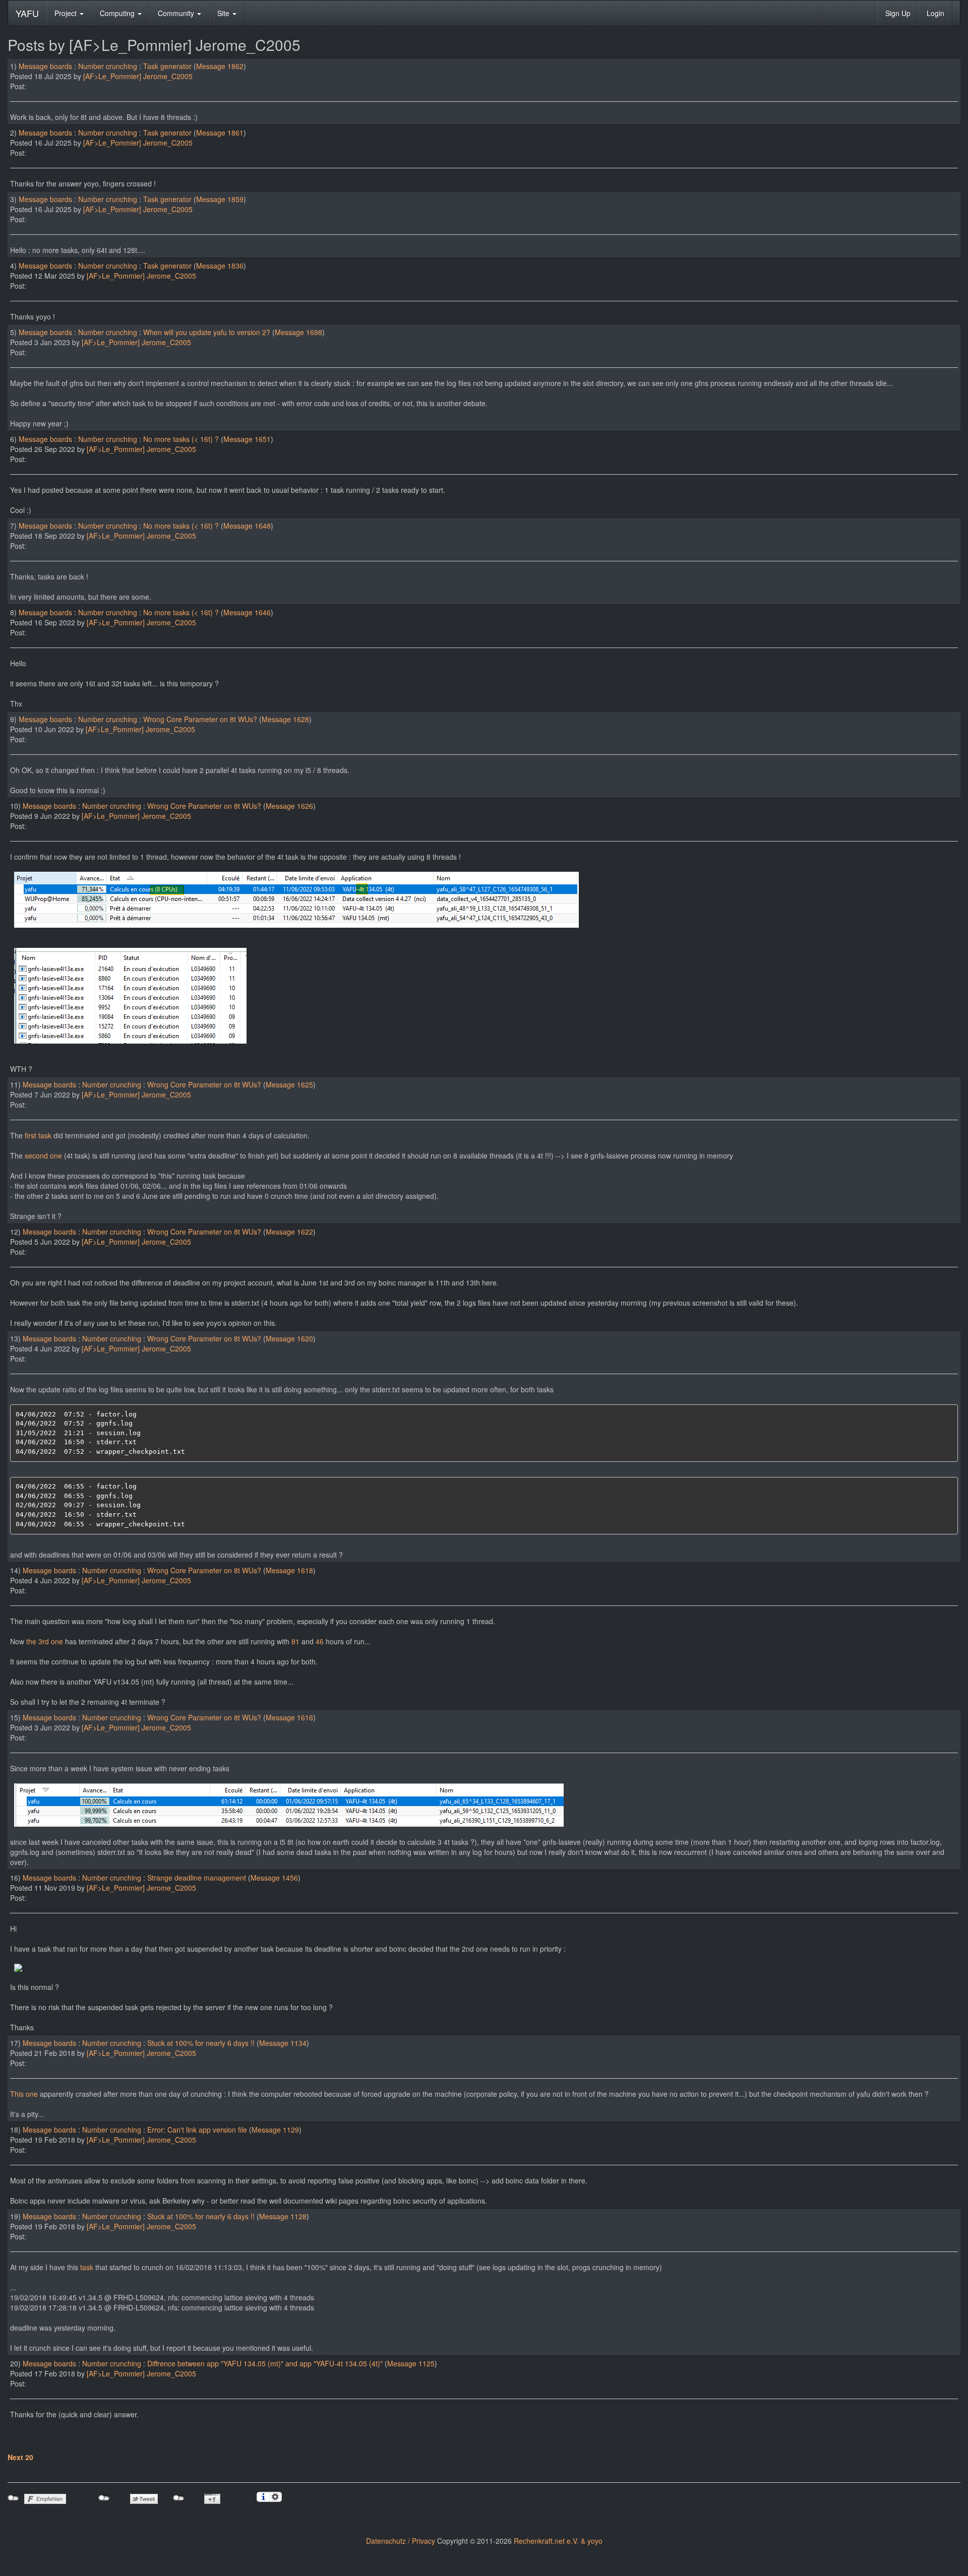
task (87, 2267)
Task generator (167, 66)
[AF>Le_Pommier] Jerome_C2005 (138, 76)
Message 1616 (289, 1717)
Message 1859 (220, 199)
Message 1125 (411, 2363)
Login (935, 13)
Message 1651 (247, 439)
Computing (118, 13)
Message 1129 (275, 2130)
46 (320, 1641)
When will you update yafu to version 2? (207, 332)
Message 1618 (289, 1570)
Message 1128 (283, 2216)
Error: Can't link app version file (197, 2130)
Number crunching (108, 66)
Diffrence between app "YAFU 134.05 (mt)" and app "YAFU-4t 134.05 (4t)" (265, 2363)
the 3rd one (45, 1641)
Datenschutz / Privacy (401, 2541)
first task (38, 1135)
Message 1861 (220, 133)
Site (224, 13)
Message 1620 (289, 1338)
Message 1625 (289, 1084)
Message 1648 (247, 526)
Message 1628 (285, 719)
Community (177, 13)
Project (67, 13)
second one (43, 1155)
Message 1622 (289, 1232)
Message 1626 (289, 806)
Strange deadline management (197, 1878)
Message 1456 (274, 1878)
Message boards (45, 66)
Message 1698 (298, 332)
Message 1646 (247, 612)
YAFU (27, 13)
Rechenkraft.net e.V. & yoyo (558, 2541)
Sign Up (898, 13)
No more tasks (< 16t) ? (181, 439)
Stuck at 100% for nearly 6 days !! (201, 2043)
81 (295, 1641)
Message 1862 (220, 66)
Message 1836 (220, 266)
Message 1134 (283, 2043)
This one (24, 2094)
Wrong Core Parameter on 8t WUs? (200, 719)
